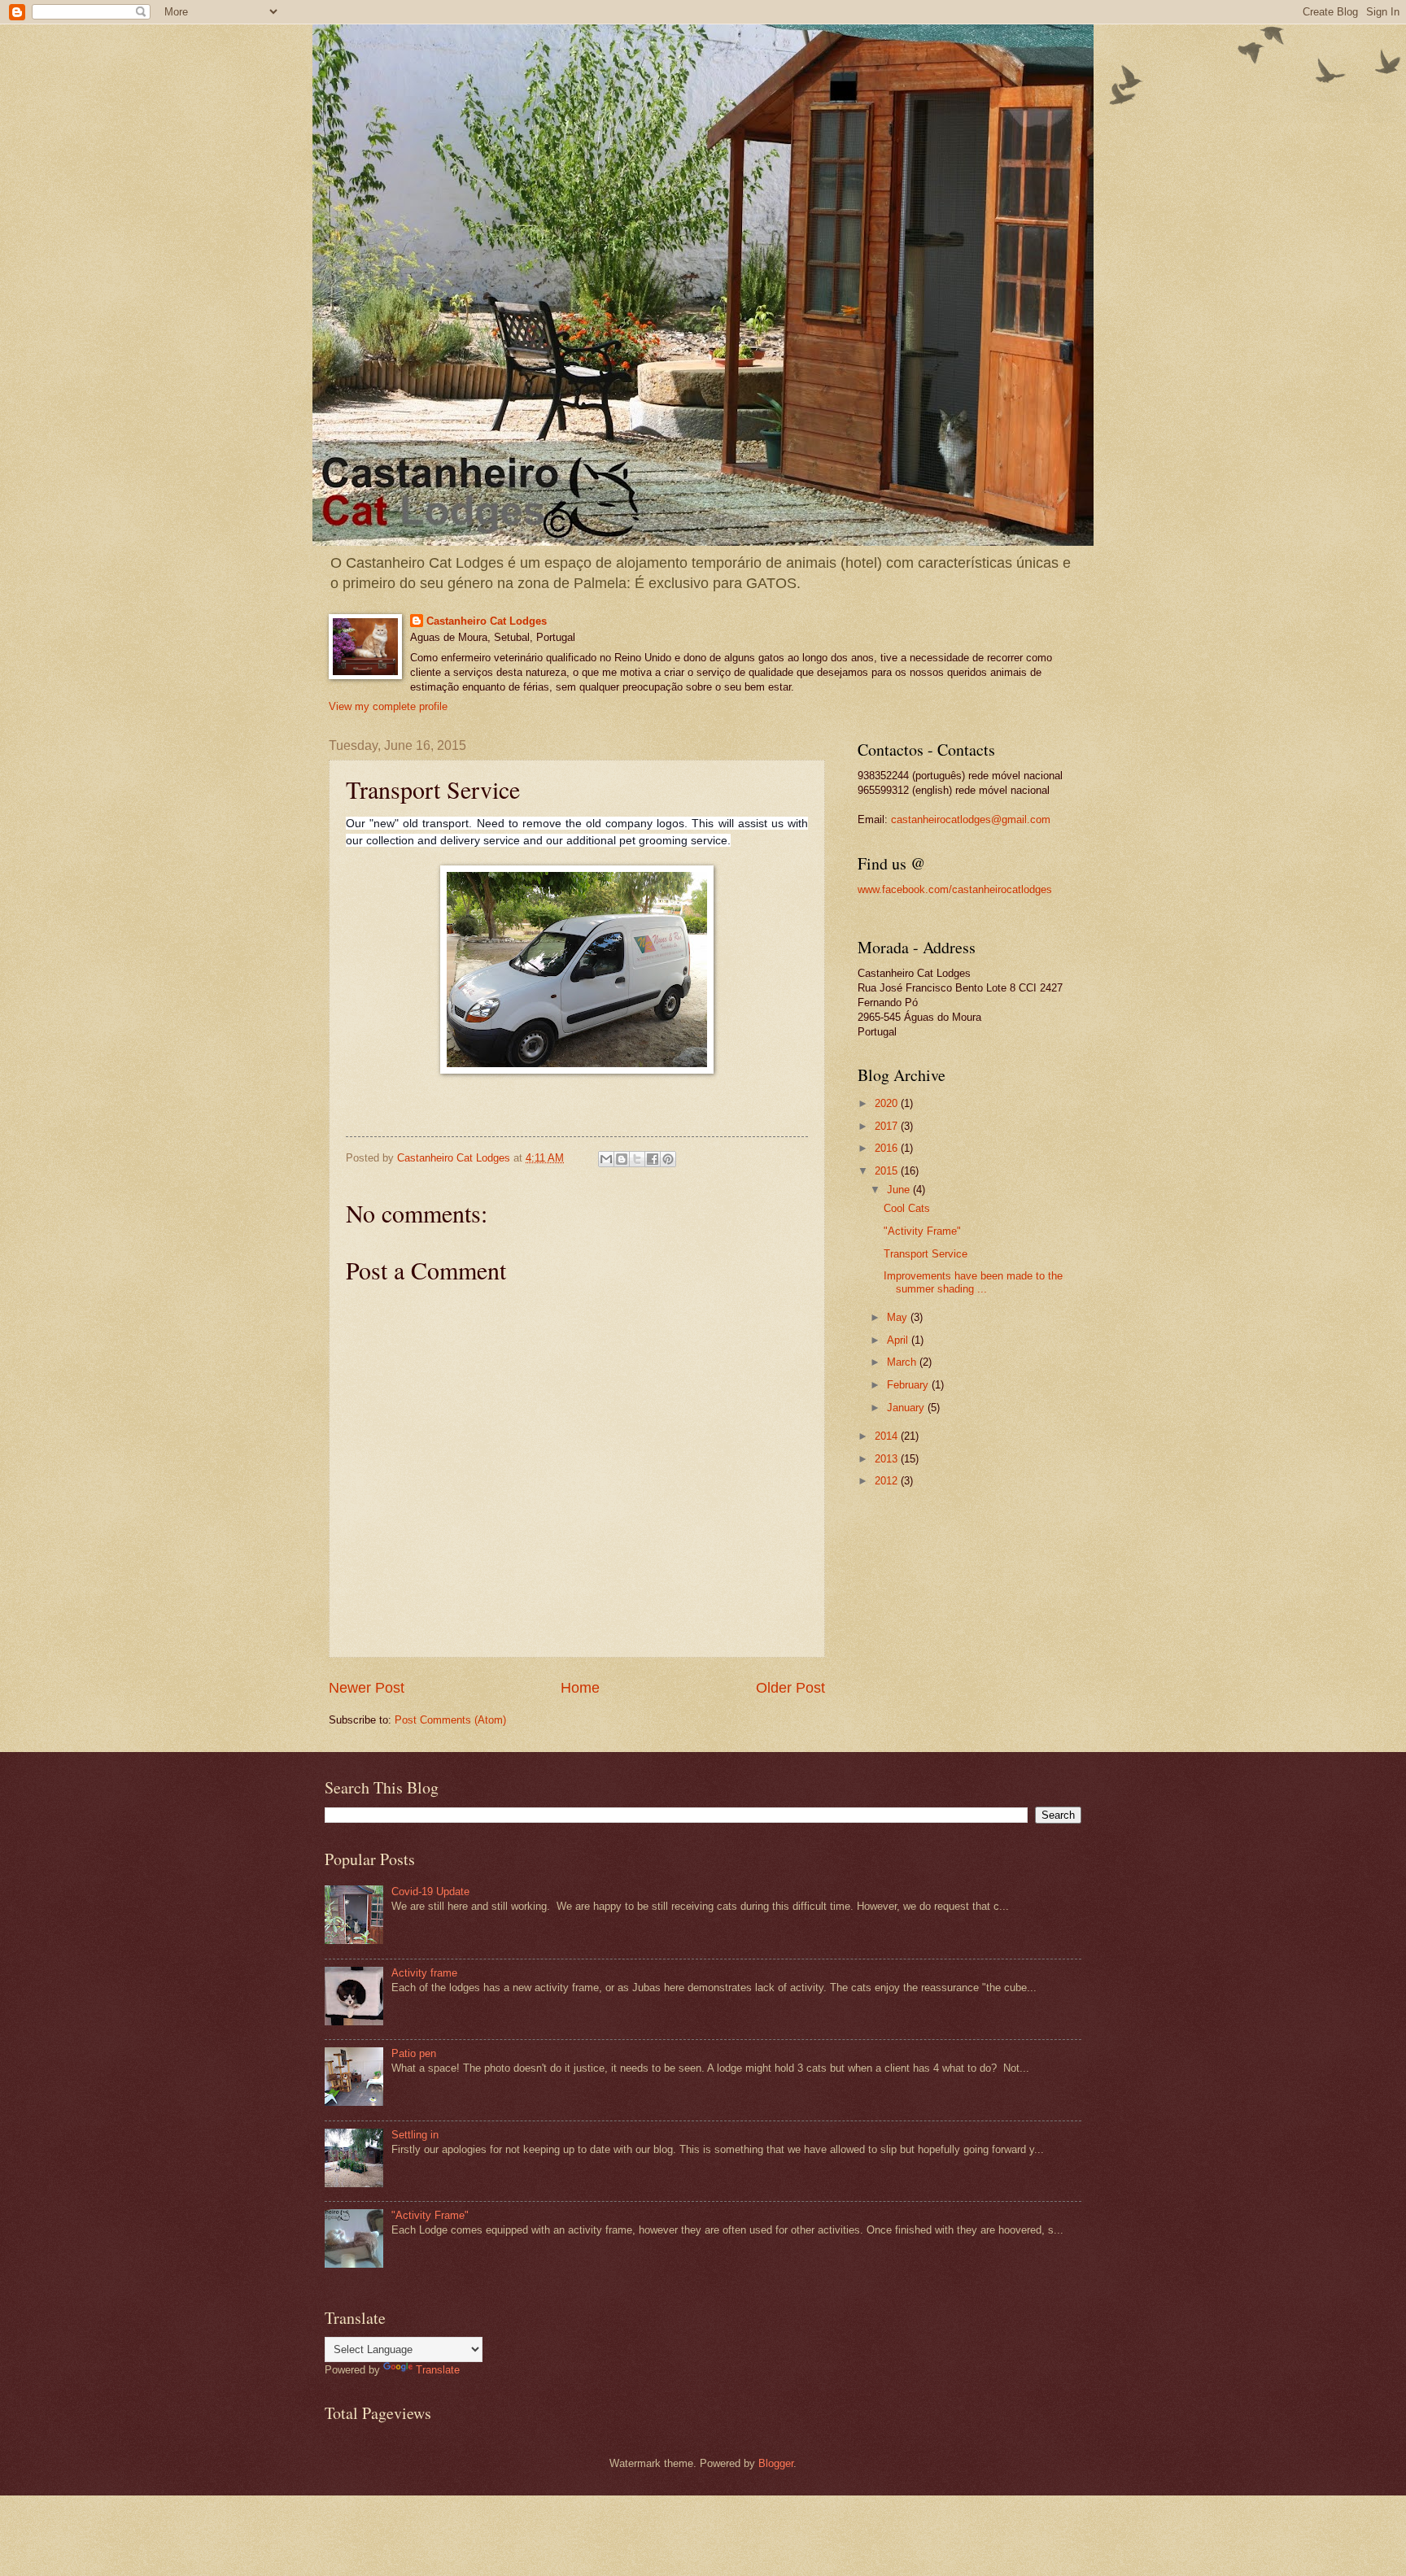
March (903, 1362)
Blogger (776, 2463)
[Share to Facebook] (653, 1159)
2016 (888, 1148)
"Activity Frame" (922, 1231)
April (899, 1340)
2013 (888, 1459)
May (899, 1317)
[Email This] (606, 1159)
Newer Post (367, 1688)
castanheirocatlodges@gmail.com (971, 819)
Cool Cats (907, 1208)
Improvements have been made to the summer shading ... (973, 1282)
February (909, 1385)
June (900, 1190)
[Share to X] (637, 1159)
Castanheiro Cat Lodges (487, 621)
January (907, 1408)
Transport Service (926, 1254)
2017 (888, 1126)
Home (580, 1688)
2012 (888, 1481)
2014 (888, 1436)
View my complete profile (388, 706)
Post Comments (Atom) (450, 1720)
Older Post (790, 1688)
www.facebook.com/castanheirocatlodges (955, 889)
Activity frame (424, 1973)
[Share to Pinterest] (668, 1159)
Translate (438, 2370)
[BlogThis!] (622, 1159)
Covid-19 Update (430, 1892)
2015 (888, 1171)
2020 (888, 1103)
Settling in (415, 2135)
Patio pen (414, 2053)
